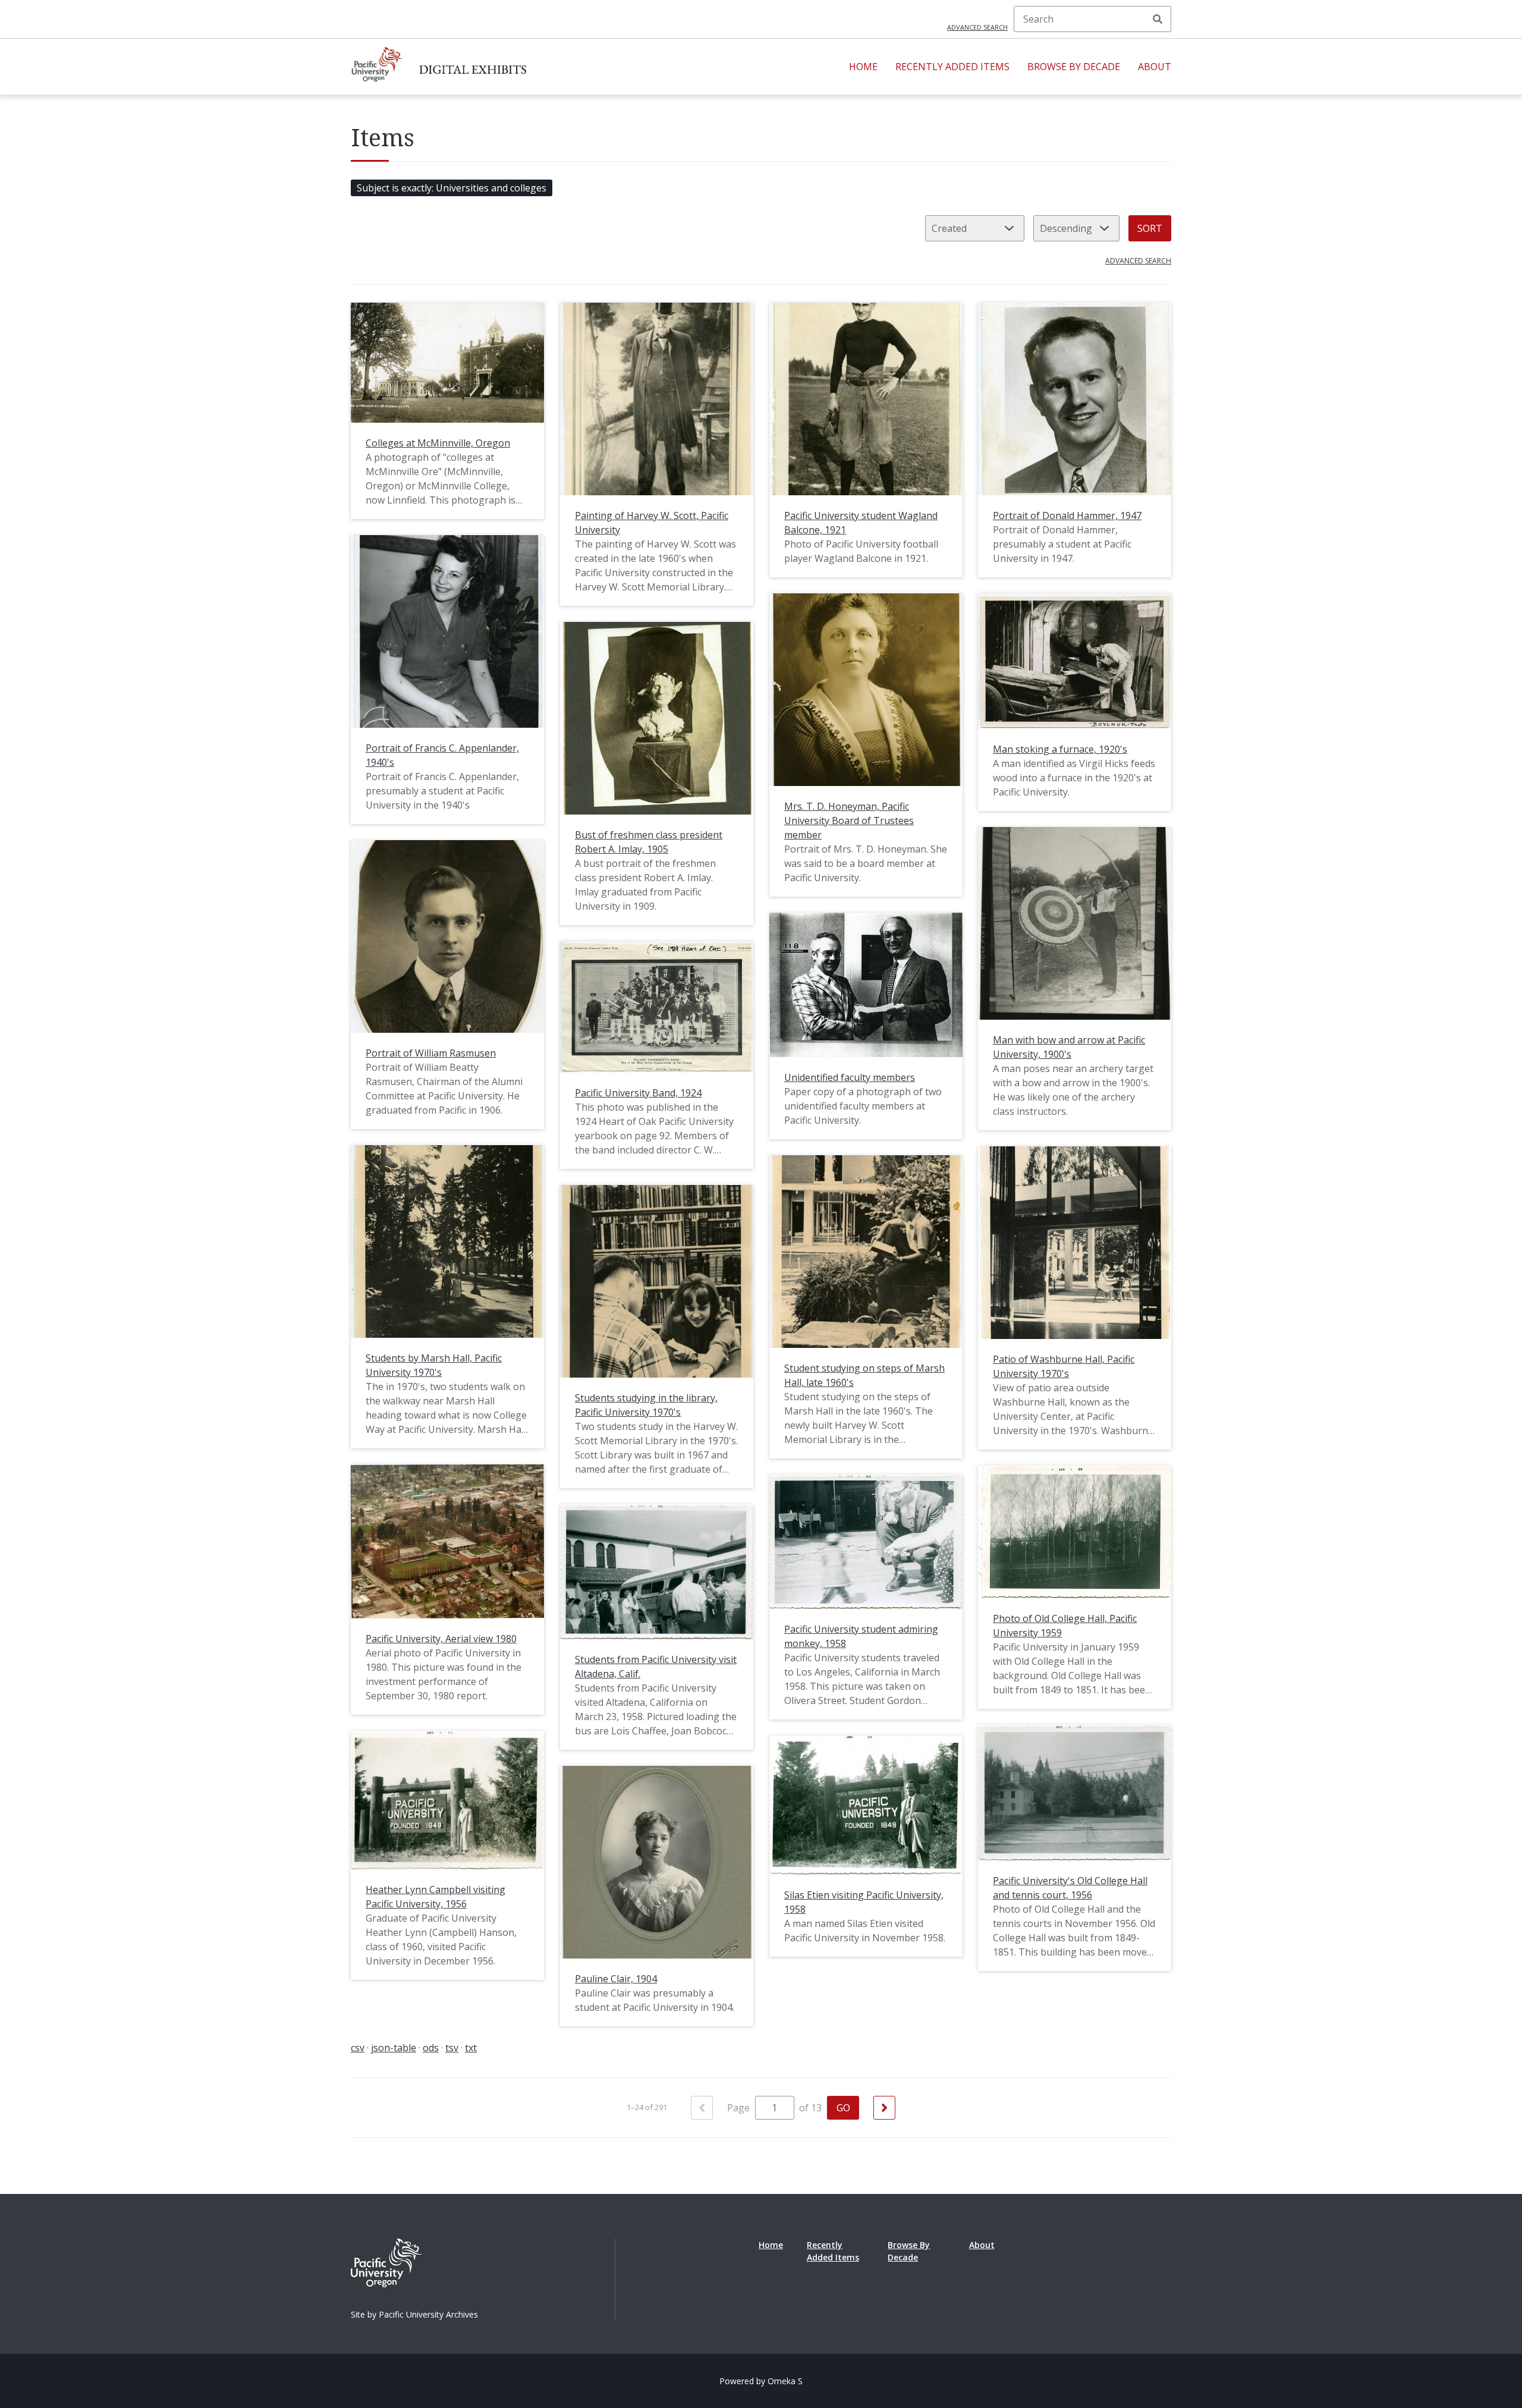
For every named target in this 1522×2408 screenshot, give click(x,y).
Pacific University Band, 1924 (638, 1093)
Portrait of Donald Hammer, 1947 (1067, 515)
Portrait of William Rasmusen (431, 1053)
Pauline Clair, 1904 (616, 1979)
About (1155, 67)
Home (863, 67)
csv (358, 2048)
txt (471, 2048)
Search (1158, 19)
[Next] (884, 2108)
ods (431, 2048)
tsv (452, 2048)
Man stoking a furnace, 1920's (1060, 749)
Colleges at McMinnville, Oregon (438, 443)
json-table (394, 2048)
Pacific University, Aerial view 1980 (441, 1639)
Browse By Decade (1074, 67)
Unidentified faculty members (850, 1077)
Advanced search (977, 27)
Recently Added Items (952, 67)
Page (740, 2108)
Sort (1150, 228)
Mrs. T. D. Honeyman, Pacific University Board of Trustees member (849, 821)
